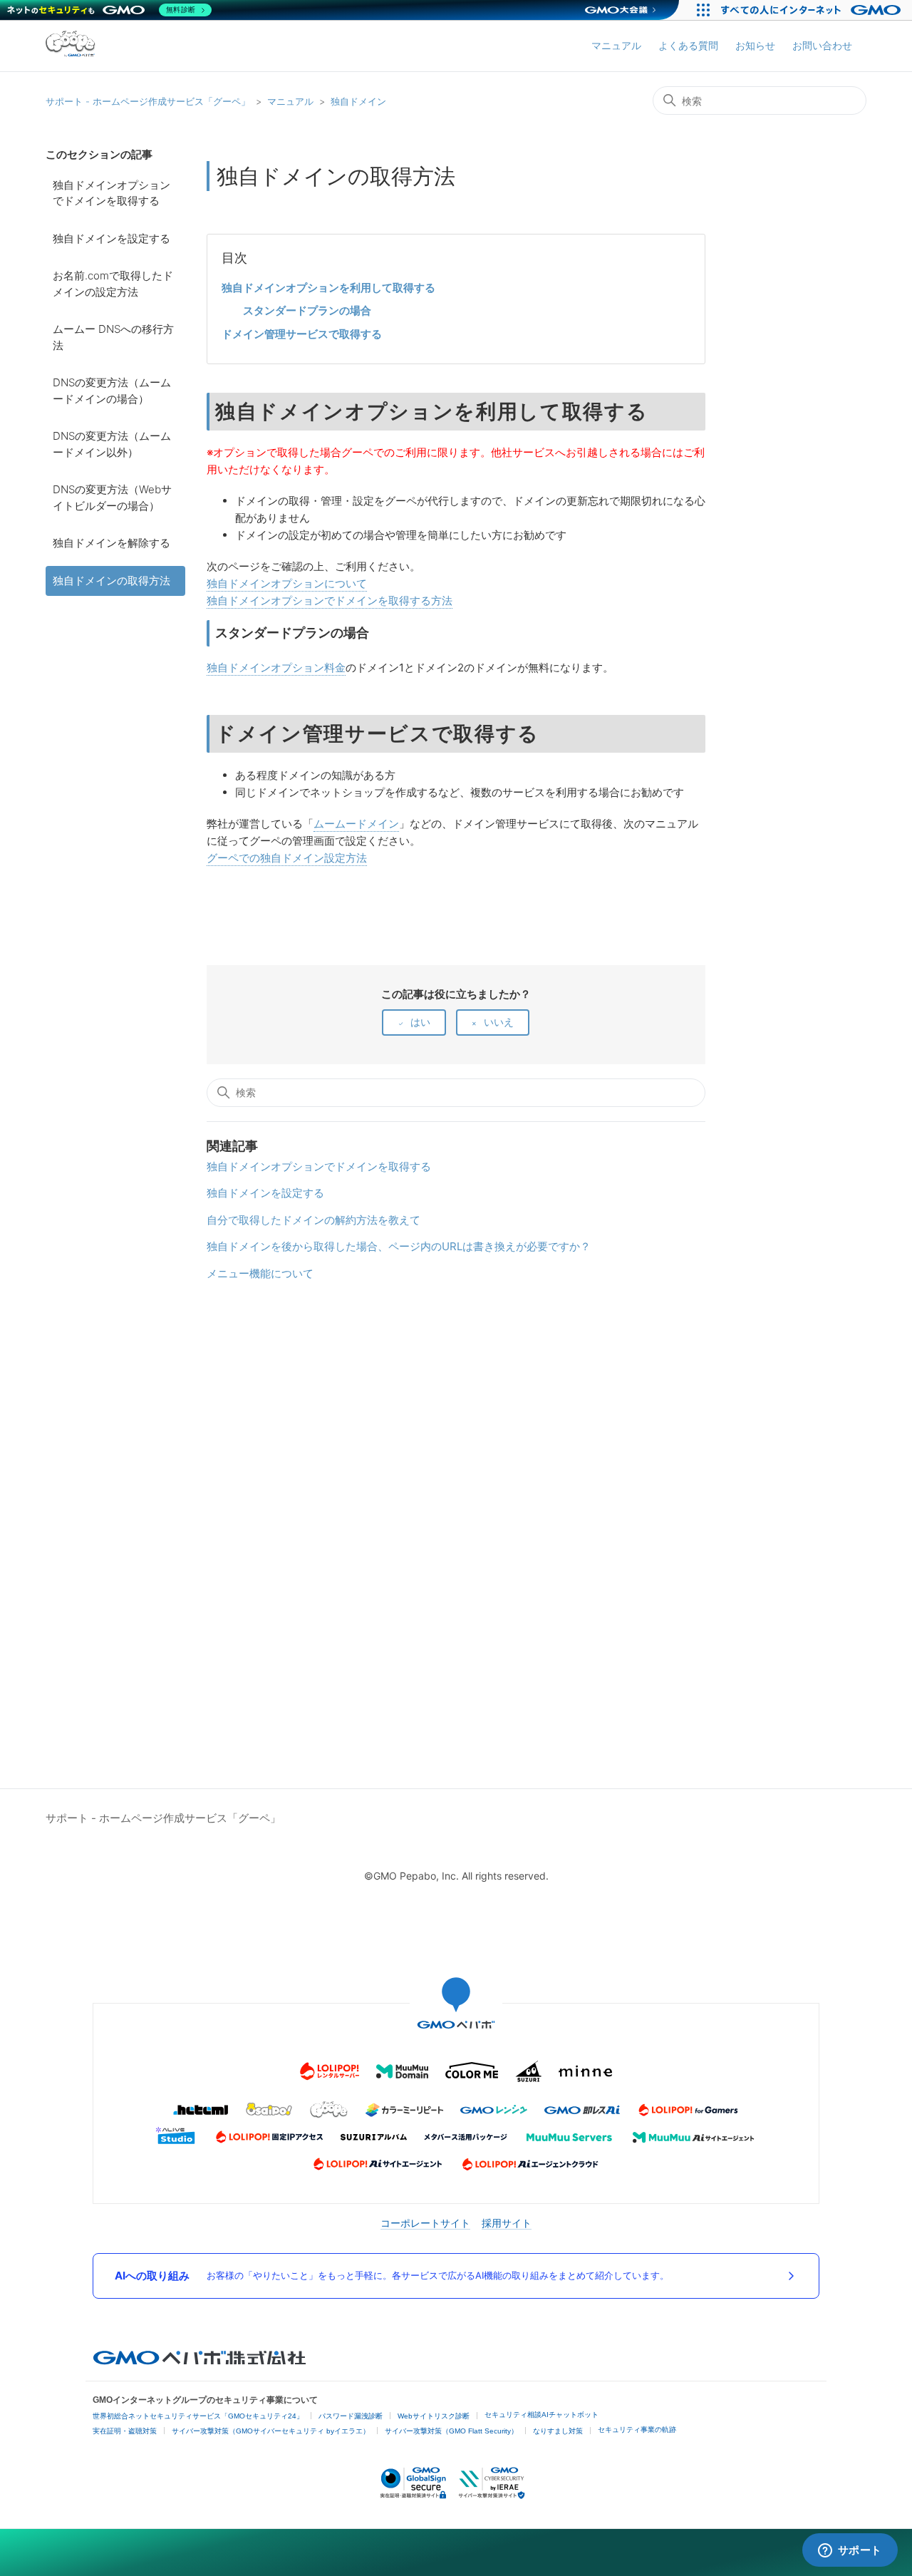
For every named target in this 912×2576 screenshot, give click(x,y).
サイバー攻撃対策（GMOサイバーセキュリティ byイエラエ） (271, 2431)
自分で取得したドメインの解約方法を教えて (313, 1220)
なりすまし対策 (558, 2431)
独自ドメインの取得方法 (112, 581)
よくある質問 (688, 45)
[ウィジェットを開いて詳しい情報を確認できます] (850, 2551)
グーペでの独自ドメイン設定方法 (287, 858)
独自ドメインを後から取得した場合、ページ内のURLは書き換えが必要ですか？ (399, 1246)
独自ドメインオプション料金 (276, 668)
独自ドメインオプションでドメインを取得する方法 (330, 601)
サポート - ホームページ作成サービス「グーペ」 (148, 101)
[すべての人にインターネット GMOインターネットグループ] (813, 10)
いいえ (499, 1022)
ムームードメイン (356, 824)
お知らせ (755, 45)
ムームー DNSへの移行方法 (113, 337)
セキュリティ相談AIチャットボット (541, 2415)
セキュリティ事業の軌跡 (637, 2430)
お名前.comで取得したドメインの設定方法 (113, 284)
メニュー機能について (260, 1273)
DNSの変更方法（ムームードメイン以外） (112, 444)
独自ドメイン (358, 101)
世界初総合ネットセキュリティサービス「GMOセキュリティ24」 (198, 2416)
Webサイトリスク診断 (434, 2416)
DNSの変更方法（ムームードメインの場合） (112, 391)
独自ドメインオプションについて (287, 583)
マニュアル (616, 45)
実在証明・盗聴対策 (125, 2431)
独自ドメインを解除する (112, 543)
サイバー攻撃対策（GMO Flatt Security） (451, 2431)
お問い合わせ (822, 45)
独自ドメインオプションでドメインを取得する (112, 193)
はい (420, 1022)
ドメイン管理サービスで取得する (302, 334)
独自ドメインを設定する (112, 238)
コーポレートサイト (425, 2223)
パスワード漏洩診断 (351, 2416)
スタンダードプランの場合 (307, 310)
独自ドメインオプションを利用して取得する (328, 288)
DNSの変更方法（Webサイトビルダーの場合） (112, 498)
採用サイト (507, 2223)
